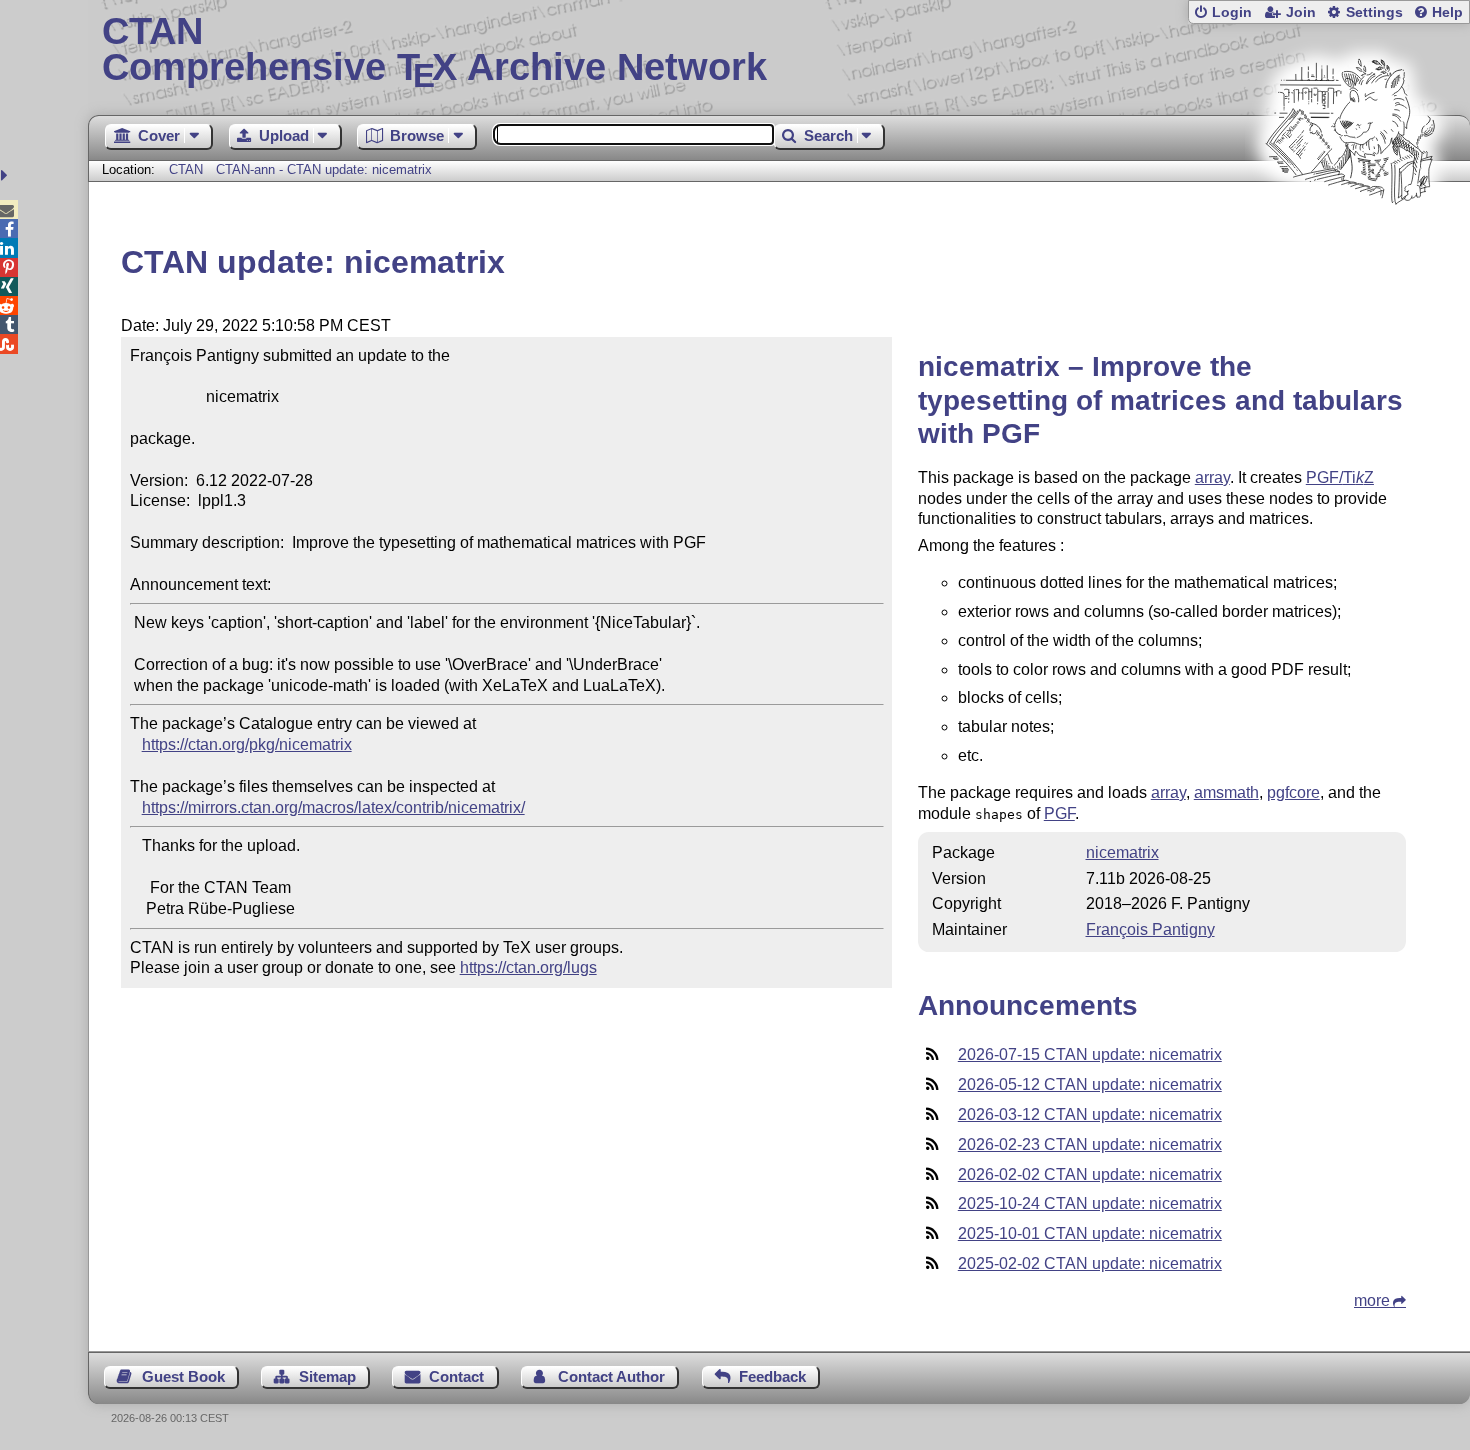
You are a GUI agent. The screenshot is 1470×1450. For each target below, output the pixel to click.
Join (1301, 12)
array (1212, 477)
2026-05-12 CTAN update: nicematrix (1090, 1084)
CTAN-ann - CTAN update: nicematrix (324, 169)
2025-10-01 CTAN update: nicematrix (1090, 1233)
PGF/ (1340, 477)
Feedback (772, 1376)
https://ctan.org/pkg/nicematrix (247, 744)
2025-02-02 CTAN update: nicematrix (1090, 1263)
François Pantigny (1150, 929)
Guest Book (183, 1376)
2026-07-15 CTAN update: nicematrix (1090, 1054)
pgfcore (1293, 792)
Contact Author (611, 1376)
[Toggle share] (6, 175)
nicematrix (1122, 852)
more (1372, 1300)
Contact (456, 1376)
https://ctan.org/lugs (528, 967)
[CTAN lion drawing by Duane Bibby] (1350, 242)
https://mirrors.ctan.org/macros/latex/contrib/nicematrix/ (333, 807)
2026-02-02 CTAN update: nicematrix (1090, 1174)
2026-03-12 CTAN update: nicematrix (1090, 1114)
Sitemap (327, 1376)
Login (1232, 12)
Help (1447, 12)
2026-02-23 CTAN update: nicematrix (1090, 1144)
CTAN (186, 169)
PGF (1059, 813)
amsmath (1226, 792)
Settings (1374, 12)
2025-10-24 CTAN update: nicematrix (1090, 1203)
